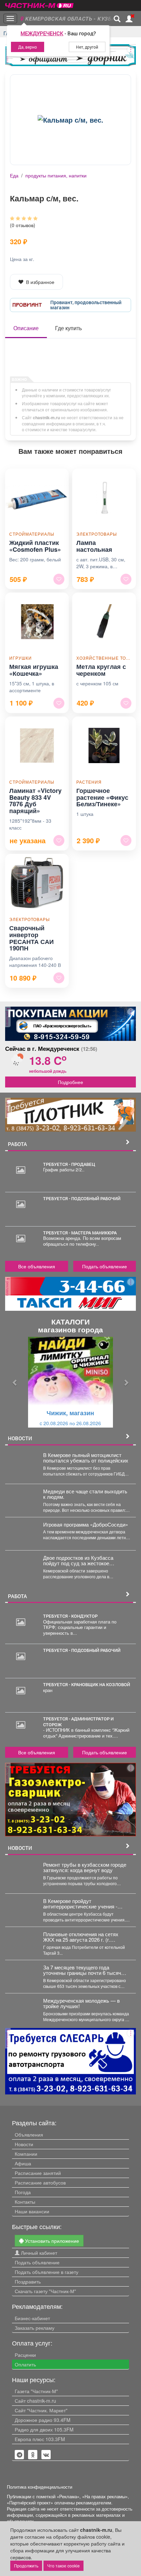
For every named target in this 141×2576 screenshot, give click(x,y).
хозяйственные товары (104, 658)
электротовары (97, 534)
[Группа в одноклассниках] (20, 2455)
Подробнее (70, 1082)
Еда (14, 175)
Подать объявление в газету (47, 2272)
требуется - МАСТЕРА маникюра (80, 1233)
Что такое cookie (63, 2566)
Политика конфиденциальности (40, 2487)
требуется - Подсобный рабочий (82, 1198)
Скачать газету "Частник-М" (45, 2291)
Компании (26, 2154)
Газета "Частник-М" (36, 2391)
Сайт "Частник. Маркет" (41, 2410)
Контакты (25, 2202)
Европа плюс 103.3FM (40, 2439)
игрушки (21, 658)
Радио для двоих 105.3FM (44, 2429)
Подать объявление (105, 1266)
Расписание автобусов (40, 2182)
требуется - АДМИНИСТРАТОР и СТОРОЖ (78, 1721)
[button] (15, 1382)
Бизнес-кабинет (32, 2318)
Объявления (29, 2135)
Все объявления (37, 1266)
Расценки (25, 2355)
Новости (24, 2144)
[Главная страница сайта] (39, 3)
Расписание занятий (38, 2173)
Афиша (23, 2163)
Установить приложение (51, 2241)
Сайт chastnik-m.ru (35, 2401)
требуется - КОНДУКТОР (70, 1616)
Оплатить (25, 2364)
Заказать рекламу (35, 2328)
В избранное (40, 282)
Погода (23, 2192)
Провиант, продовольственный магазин (86, 305)
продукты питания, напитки (56, 175)
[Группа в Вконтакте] (46, 2455)
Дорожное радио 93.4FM (43, 2420)
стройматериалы (32, 534)
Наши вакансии (32, 2211)
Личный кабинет (38, 2253)
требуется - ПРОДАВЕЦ (69, 1164)
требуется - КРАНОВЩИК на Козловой (87, 1684)
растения (89, 782)
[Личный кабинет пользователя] (129, 19)
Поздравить (28, 2281)
